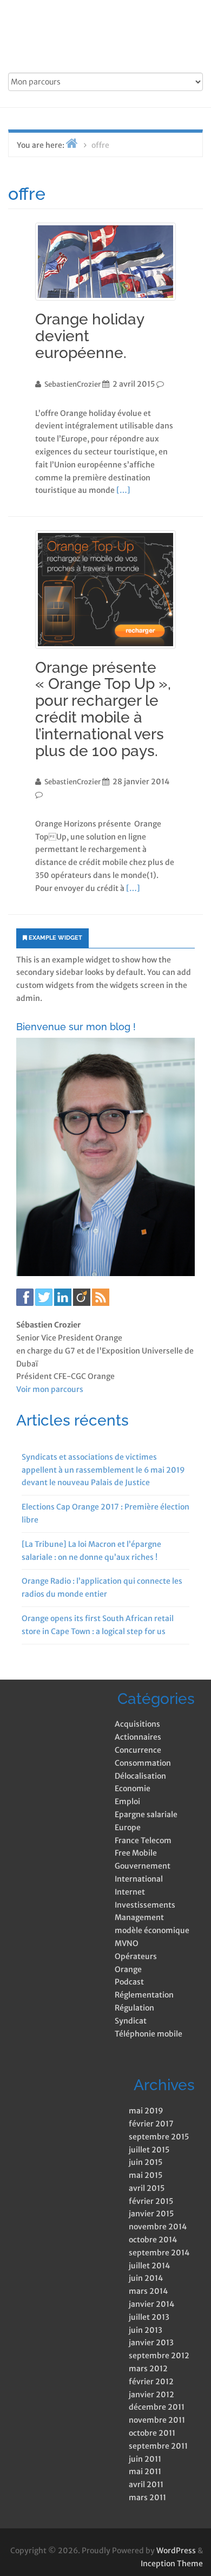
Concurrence (138, 1750)
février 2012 (151, 2382)
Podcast (129, 1982)
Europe (128, 1827)
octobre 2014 (153, 2240)
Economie (133, 1788)
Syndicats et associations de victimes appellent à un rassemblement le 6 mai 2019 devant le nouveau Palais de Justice (103, 1470)
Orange (128, 1969)
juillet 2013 (149, 2317)
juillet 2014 (149, 2266)
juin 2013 (146, 2330)
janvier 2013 (151, 2343)
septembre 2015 (159, 2137)
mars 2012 (148, 2369)
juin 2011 (145, 2459)
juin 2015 (146, 2162)
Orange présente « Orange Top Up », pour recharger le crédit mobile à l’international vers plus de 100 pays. (103, 709)
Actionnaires (138, 1737)
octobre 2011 (152, 2433)
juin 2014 (146, 2278)
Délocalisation (140, 1776)
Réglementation (144, 1995)
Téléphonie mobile (149, 2034)
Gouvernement (143, 1866)
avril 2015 (147, 2188)
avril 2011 (146, 2484)
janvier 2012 (151, 2395)
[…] (123, 490)
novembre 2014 (158, 2227)
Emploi (127, 1801)
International (139, 1879)
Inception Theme (172, 2564)
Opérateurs (136, 1956)
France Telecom (143, 1840)
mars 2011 (147, 2497)
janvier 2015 (151, 2214)
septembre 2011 (158, 2446)
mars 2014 (148, 2291)
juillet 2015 (149, 2150)
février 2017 (151, 2124)
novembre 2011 (157, 2420)
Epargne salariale (146, 1814)
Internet (130, 1892)
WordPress (176, 2551)
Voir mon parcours (50, 1389)
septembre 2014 (159, 2253)
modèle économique (152, 1930)
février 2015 (151, 2201)
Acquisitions (137, 1724)
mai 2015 (146, 2175)
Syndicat (131, 2021)
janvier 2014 (151, 2304)
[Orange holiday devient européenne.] (105, 262)
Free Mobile (136, 1853)
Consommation (143, 1763)
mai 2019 (146, 2111)
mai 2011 (145, 2471)
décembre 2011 (157, 2407)
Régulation (134, 2008)
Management (139, 1917)
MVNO (127, 1943)
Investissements (145, 1905)
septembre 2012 (159, 2356)
